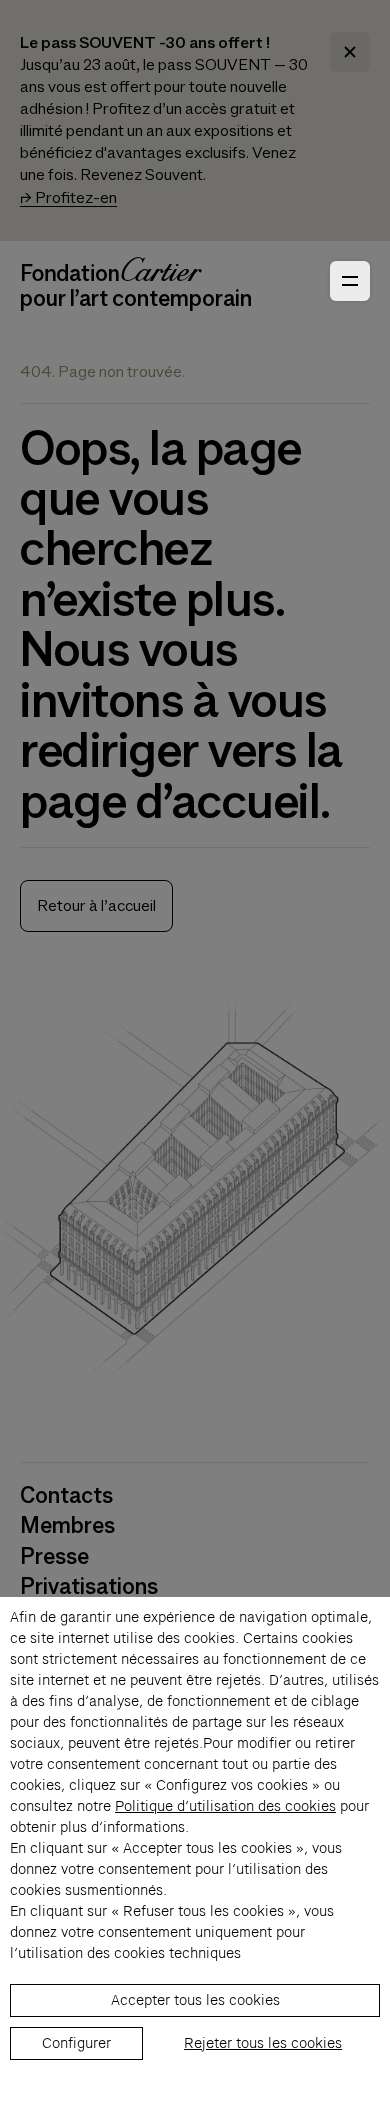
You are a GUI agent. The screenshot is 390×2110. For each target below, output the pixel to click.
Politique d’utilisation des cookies (225, 1806)
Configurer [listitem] (76, 2043)
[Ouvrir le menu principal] (350, 281)
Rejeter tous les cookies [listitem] (263, 2043)
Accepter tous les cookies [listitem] (195, 2000)
